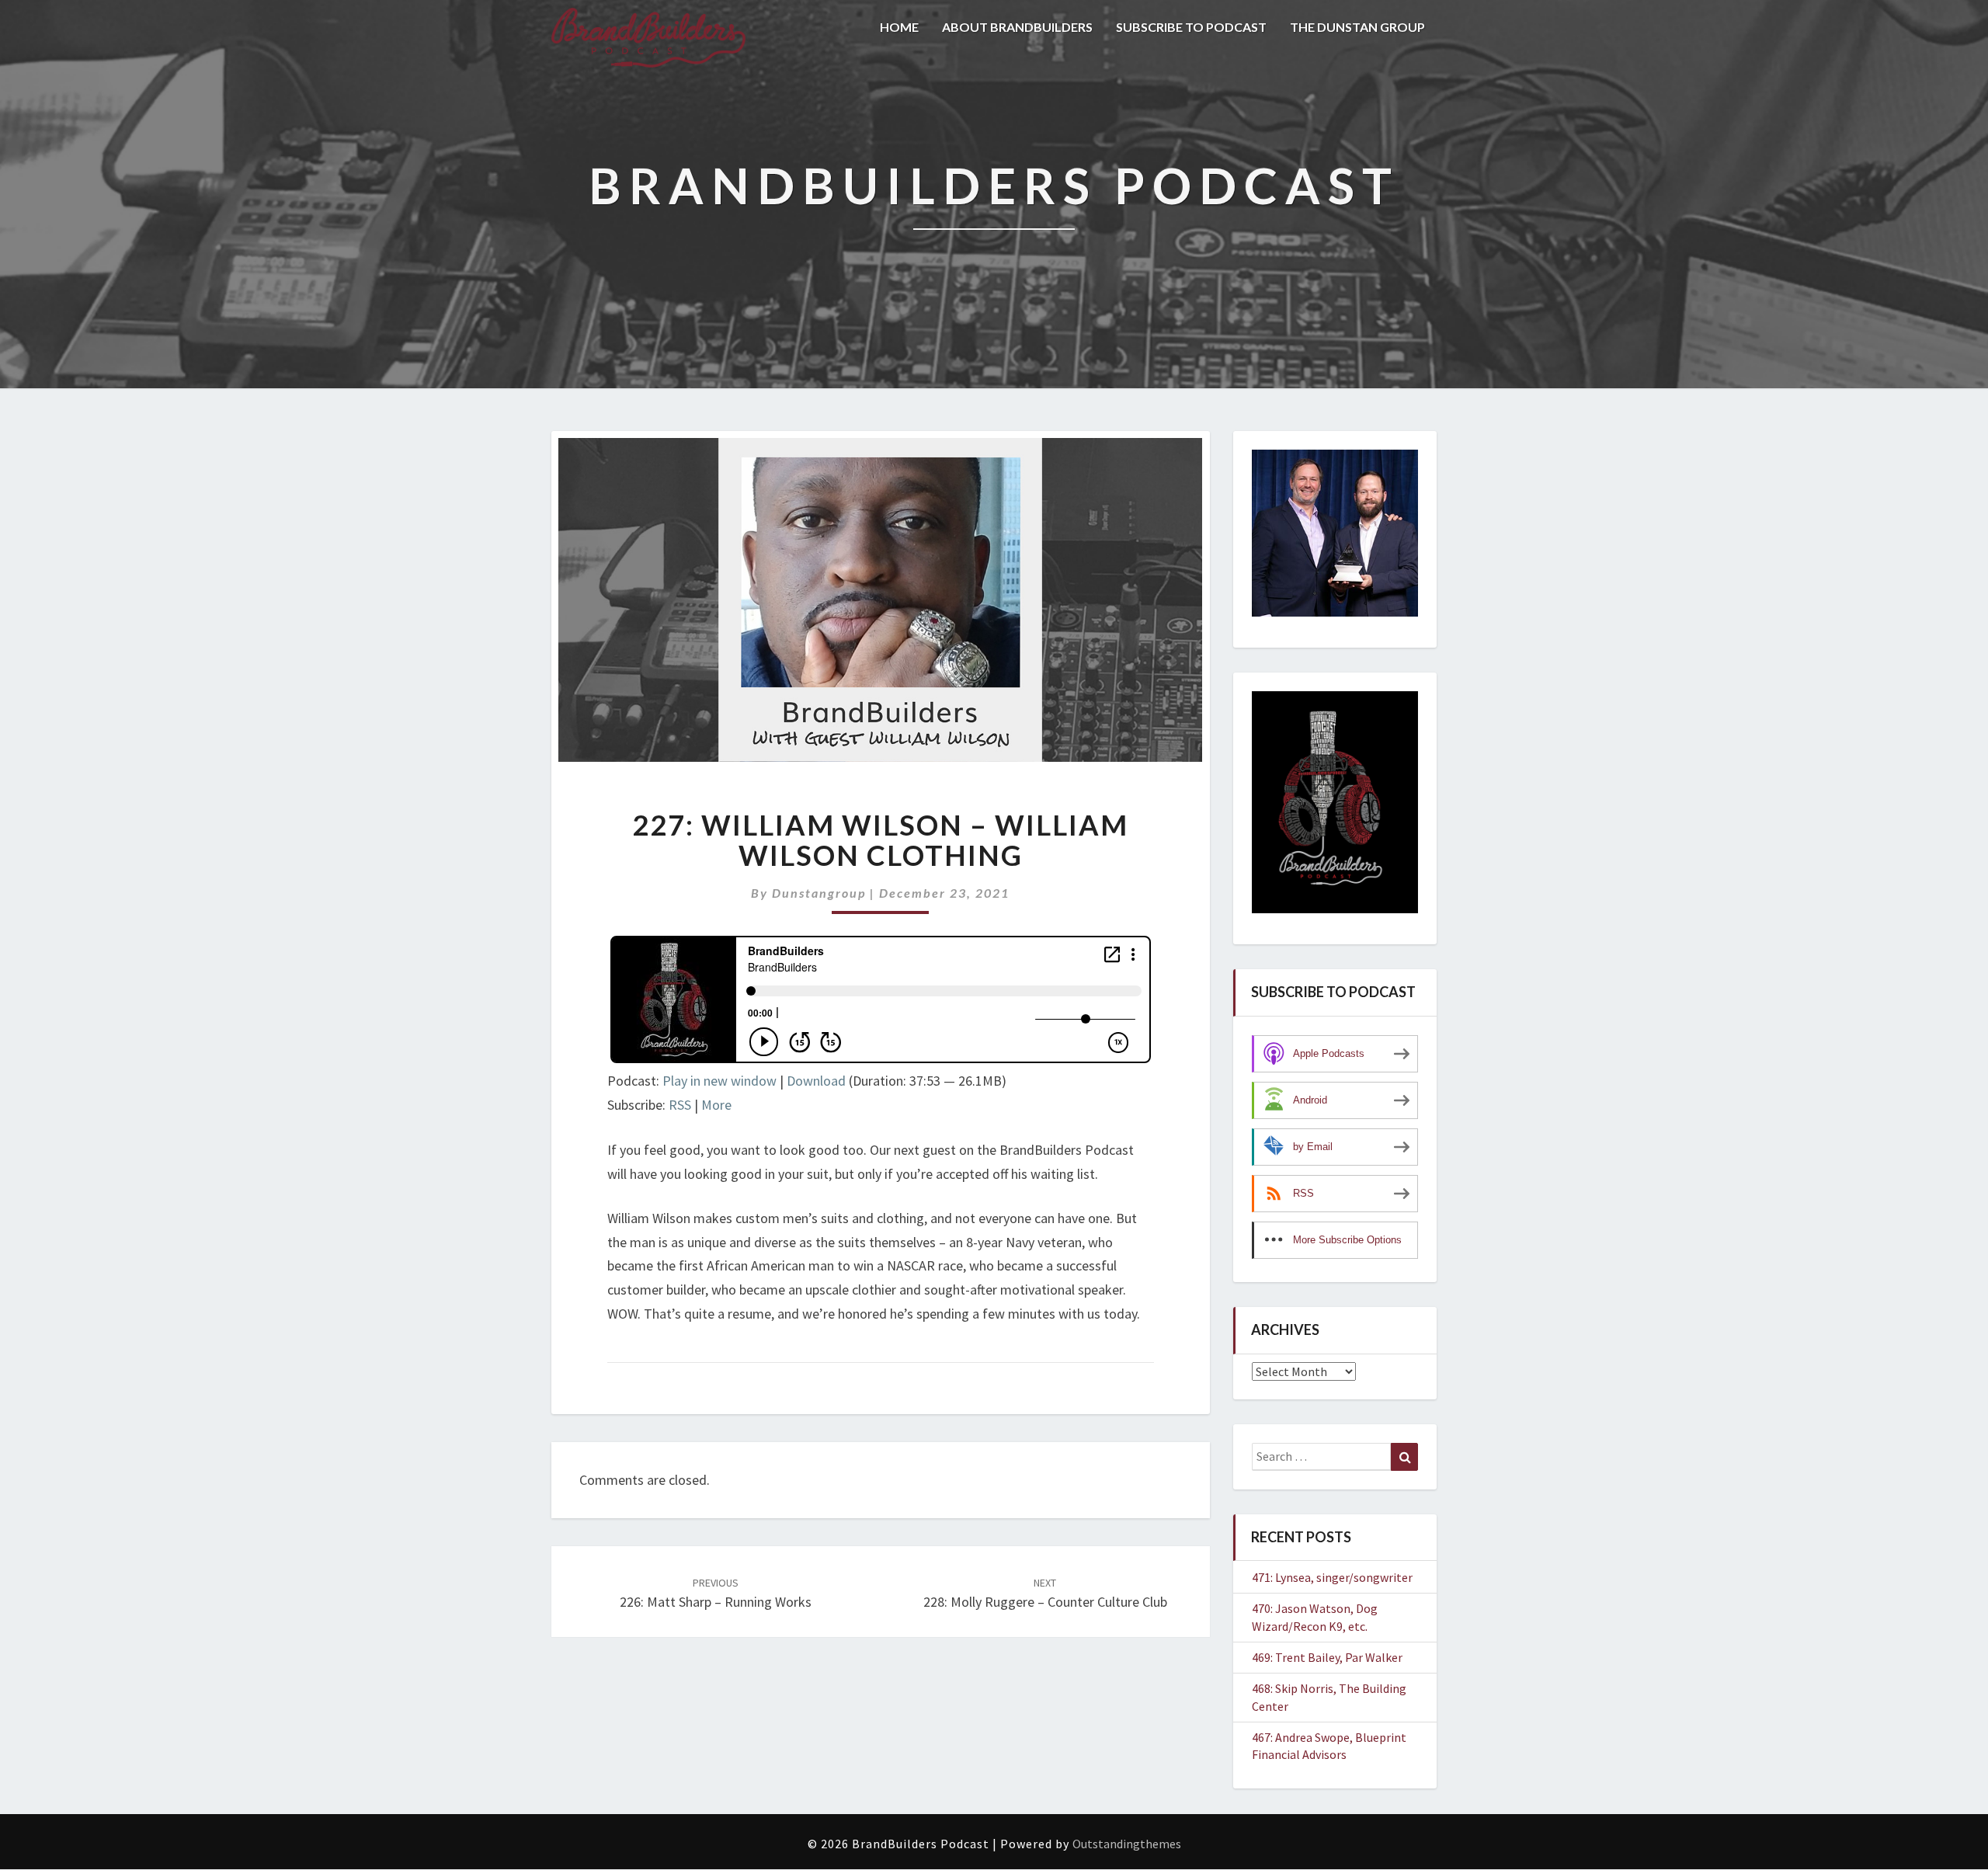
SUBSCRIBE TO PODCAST (1191, 27)
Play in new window (719, 1081)
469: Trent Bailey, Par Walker (1327, 1657)
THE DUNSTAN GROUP (1357, 27)
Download (816, 1081)
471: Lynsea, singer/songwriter (1332, 1577)
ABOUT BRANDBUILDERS (1017, 27)
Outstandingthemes (1127, 1844)
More (716, 1105)
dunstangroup (819, 893)
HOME (899, 27)
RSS (680, 1105)
